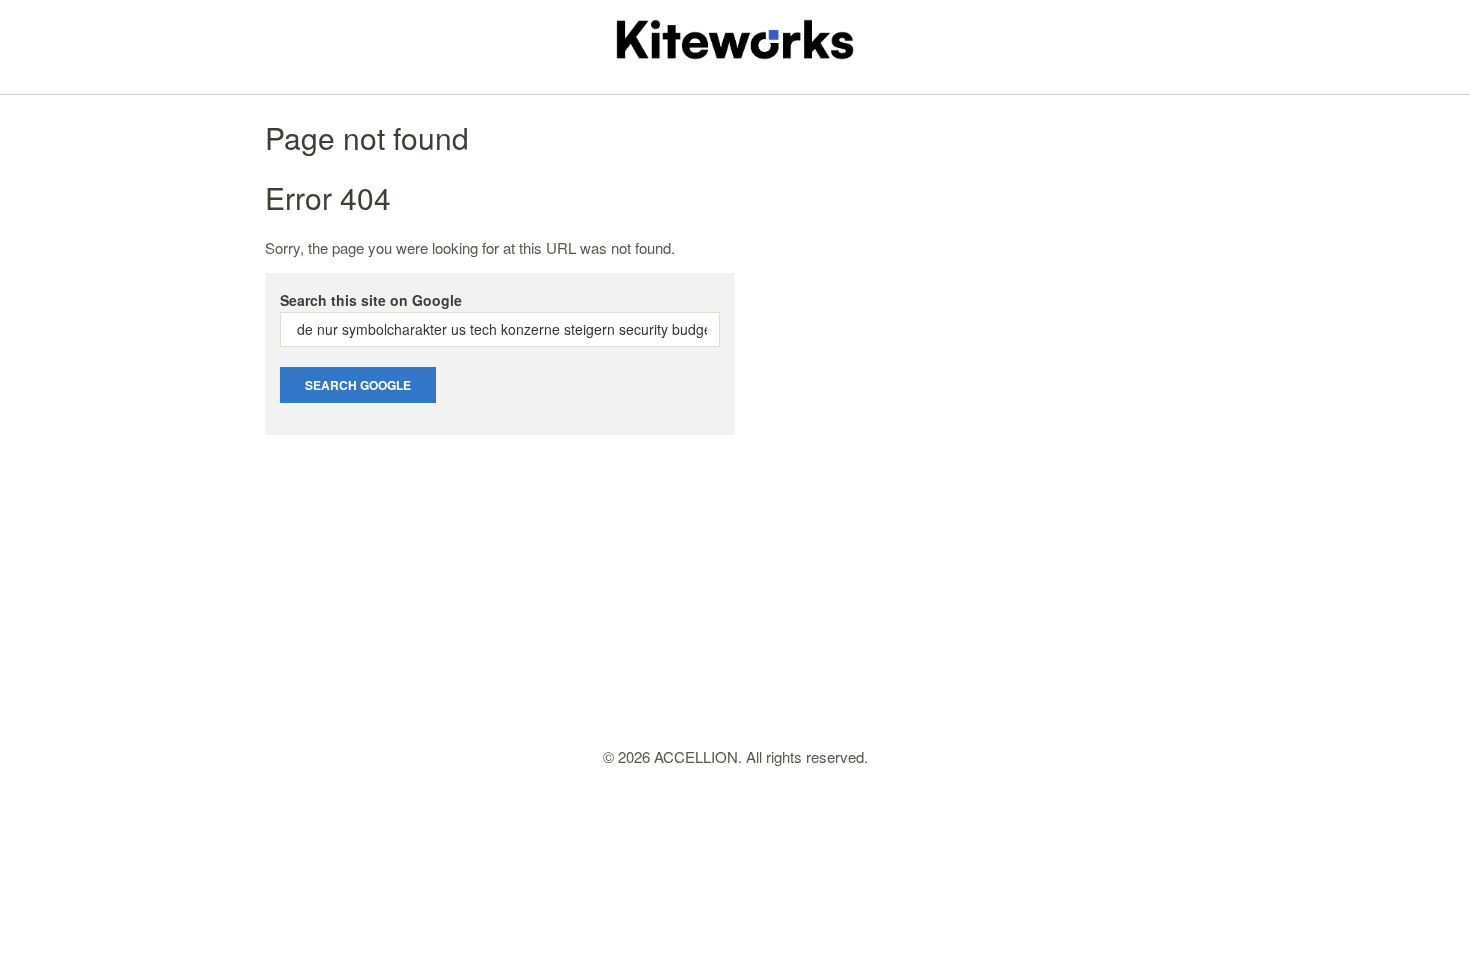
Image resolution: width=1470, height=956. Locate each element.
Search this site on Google (371, 300)
